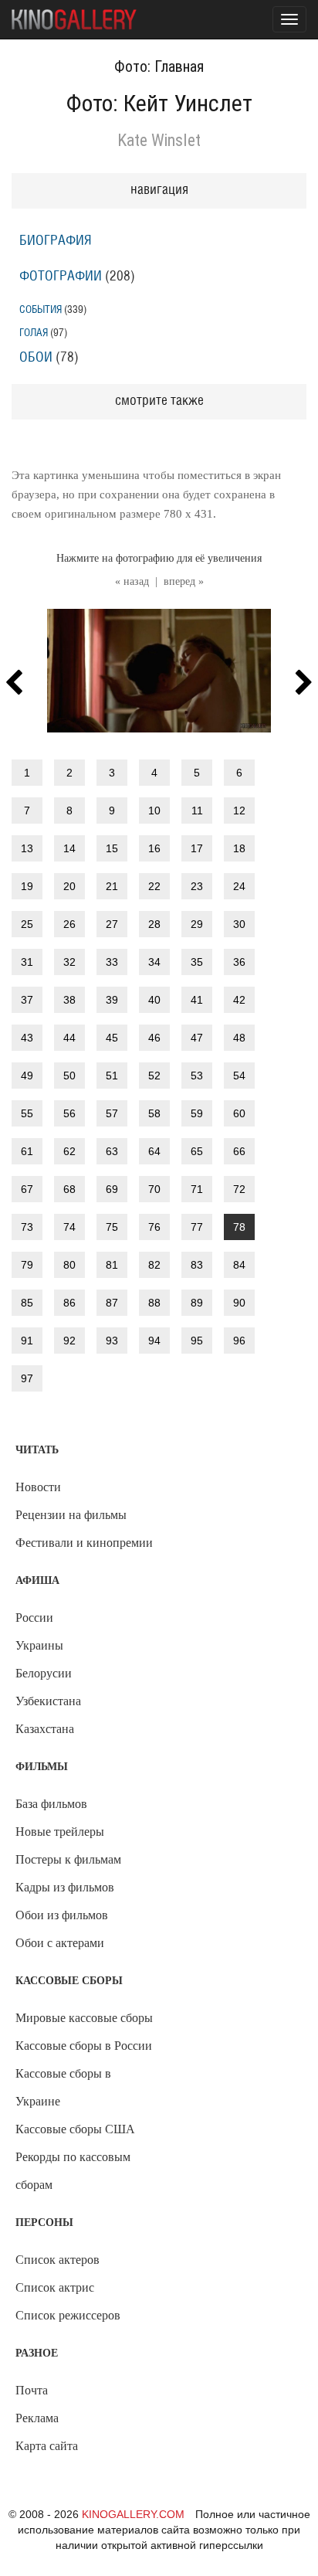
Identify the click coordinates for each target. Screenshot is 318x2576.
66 (239, 1151)
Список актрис (55, 2287)
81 (112, 1265)
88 (154, 1303)
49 (27, 1076)
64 (154, 1151)
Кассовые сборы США (75, 2129)
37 (27, 1000)
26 (69, 924)
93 (112, 1341)
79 (27, 1265)
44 (69, 1038)
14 (69, 848)
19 (27, 886)
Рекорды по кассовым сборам (73, 2171)
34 (154, 962)
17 (197, 848)
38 (69, 1000)
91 (27, 1341)
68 (69, 1189)
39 (112, 1000)
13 (27, 848)
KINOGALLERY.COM (133, 2514)
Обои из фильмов (62, 1915)
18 (239, 848)
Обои (36, 358)
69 (112, 1189)
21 (112, 886)
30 (239, 924)
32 (69, 962)
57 (112, 1113)
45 (112, 1038)
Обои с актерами (60, 1943)
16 (154, 848)
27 (112, 924)
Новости (38, 1487)
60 (239, 1113)
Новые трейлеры (60, 1832)
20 (69, 886)
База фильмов (51, 1804)
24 (239, 886)
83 (197, 1265)
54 (239, 1076)
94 (154, 1341)
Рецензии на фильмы (71, 1515)
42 (239, 1000)
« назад (132, 581)
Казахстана (45, 1729)
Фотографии (61, 277)
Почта (32, 2390)
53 (197, 1076)
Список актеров (58, 2260)
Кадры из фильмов (65, 1887)
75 (112, 1227)
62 (69, 1151)
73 (27, 1227)
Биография (56, 241)
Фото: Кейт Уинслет (159, 103)
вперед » (184, 581)
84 (239, 1265)
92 (69, 1341)
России (34, 1618)
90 (239, 1303)
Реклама (37, 2418)
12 (239, 811)
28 (154, 924)
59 (197, 1113)
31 (27, 962)
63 (112, 1151)
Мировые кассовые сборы (84, 2018)
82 (154, 1265)
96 (239, 1341)
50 (69, 1076)
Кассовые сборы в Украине (63, 2087)
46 (154, 1038)
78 (239, 1227)
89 (197, 1303)
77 (197, 1227)
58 (154, 1113)
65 (197, 1151)
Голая (34, 333)
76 (154, 1227)
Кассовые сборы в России (84, 2046)
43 (27, 1038)
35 (197, 962)
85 (27, 1303)
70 (154, 1189)
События (41, 309)
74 (69, 1227)
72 (239, 1189)
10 (154, 811)
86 (69, 1303)
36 (239, 962)
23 (197, 886)
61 (27, 1151)
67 (27, 1189)
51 (112, 1076)
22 (154, 886)
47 (197, 1038)
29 (197, 924)
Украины (39, 1645)
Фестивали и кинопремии (84, 1543)
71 (197, 1189)
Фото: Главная (159, 66)
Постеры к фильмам (68, 1859)
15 (112, 848)
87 (112, 1303)
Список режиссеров (68, 2315)
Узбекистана (48, 1701)
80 (69, 1265)
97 (27, 1378)
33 (112, 962)
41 (197, 1000)
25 (27, 924)
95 (197, 1341)
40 (154, 1000)
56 (69, 1113)
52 (154, 1076)
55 (27, 1113)
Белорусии (44, 1673)
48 (239, 1038)
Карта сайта (47, 2446)
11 (197, 811)
